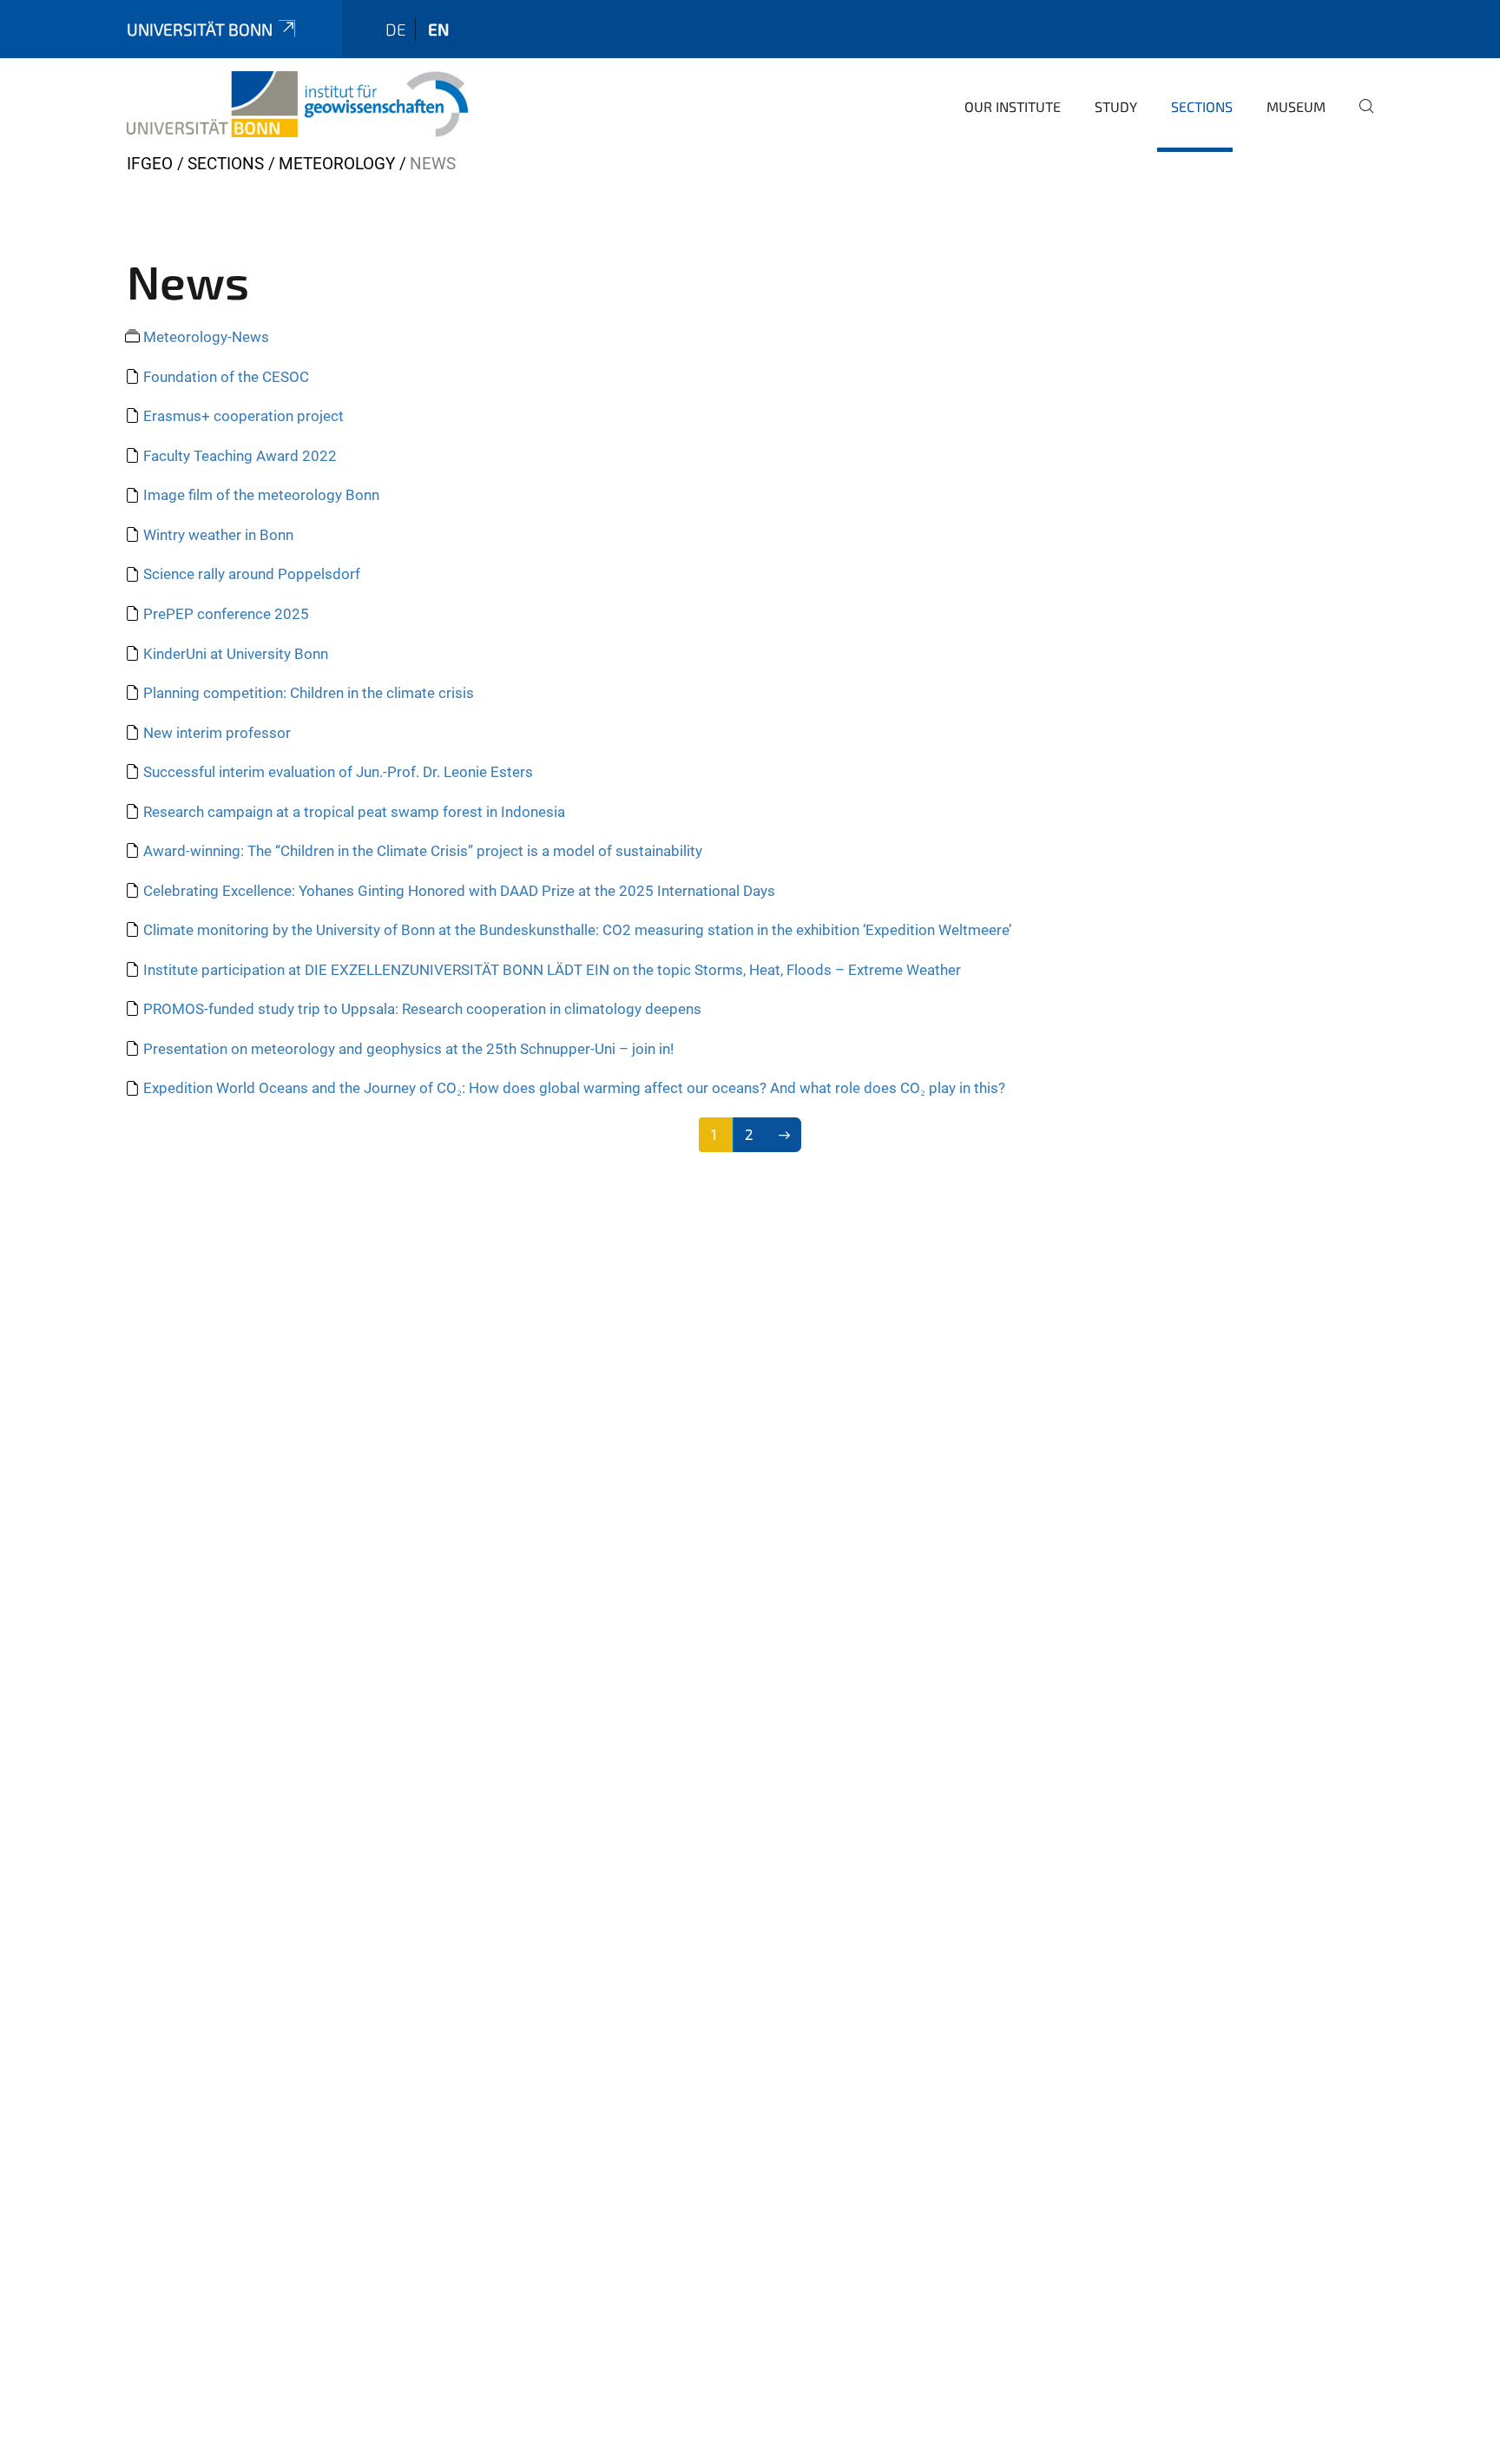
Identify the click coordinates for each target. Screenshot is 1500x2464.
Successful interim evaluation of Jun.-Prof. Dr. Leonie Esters (338, 772)
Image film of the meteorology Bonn (261, 495)
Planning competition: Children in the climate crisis (309, 693)
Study (1116, 106)
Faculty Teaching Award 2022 (240, 456)
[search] (1359, 118)
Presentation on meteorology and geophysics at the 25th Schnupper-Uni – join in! (408, 1049)
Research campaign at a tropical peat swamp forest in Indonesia (354, 812)
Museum (1296, 106)
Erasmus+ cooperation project (243, 416)
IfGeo (150, 164)
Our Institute (1013, 106)
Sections (1202, 106)
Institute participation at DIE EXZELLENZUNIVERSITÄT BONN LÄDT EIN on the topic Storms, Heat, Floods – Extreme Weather (552, 970)
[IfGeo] (297, 104)
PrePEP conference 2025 (226, 614)
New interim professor (217, 733)
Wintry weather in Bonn (218, 535)
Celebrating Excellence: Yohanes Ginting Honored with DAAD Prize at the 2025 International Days (459, 891)
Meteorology (337, 164)
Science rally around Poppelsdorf (252, 574)
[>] (784, 1135)
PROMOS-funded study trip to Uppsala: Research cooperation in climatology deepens (422, 1009)
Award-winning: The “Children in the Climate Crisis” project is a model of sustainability (423, 851)
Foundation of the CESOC (226, 377)
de (396, 29)
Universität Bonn (200, 29)
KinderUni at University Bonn (236, 654)
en (438, 29)
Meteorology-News (206, 337)
